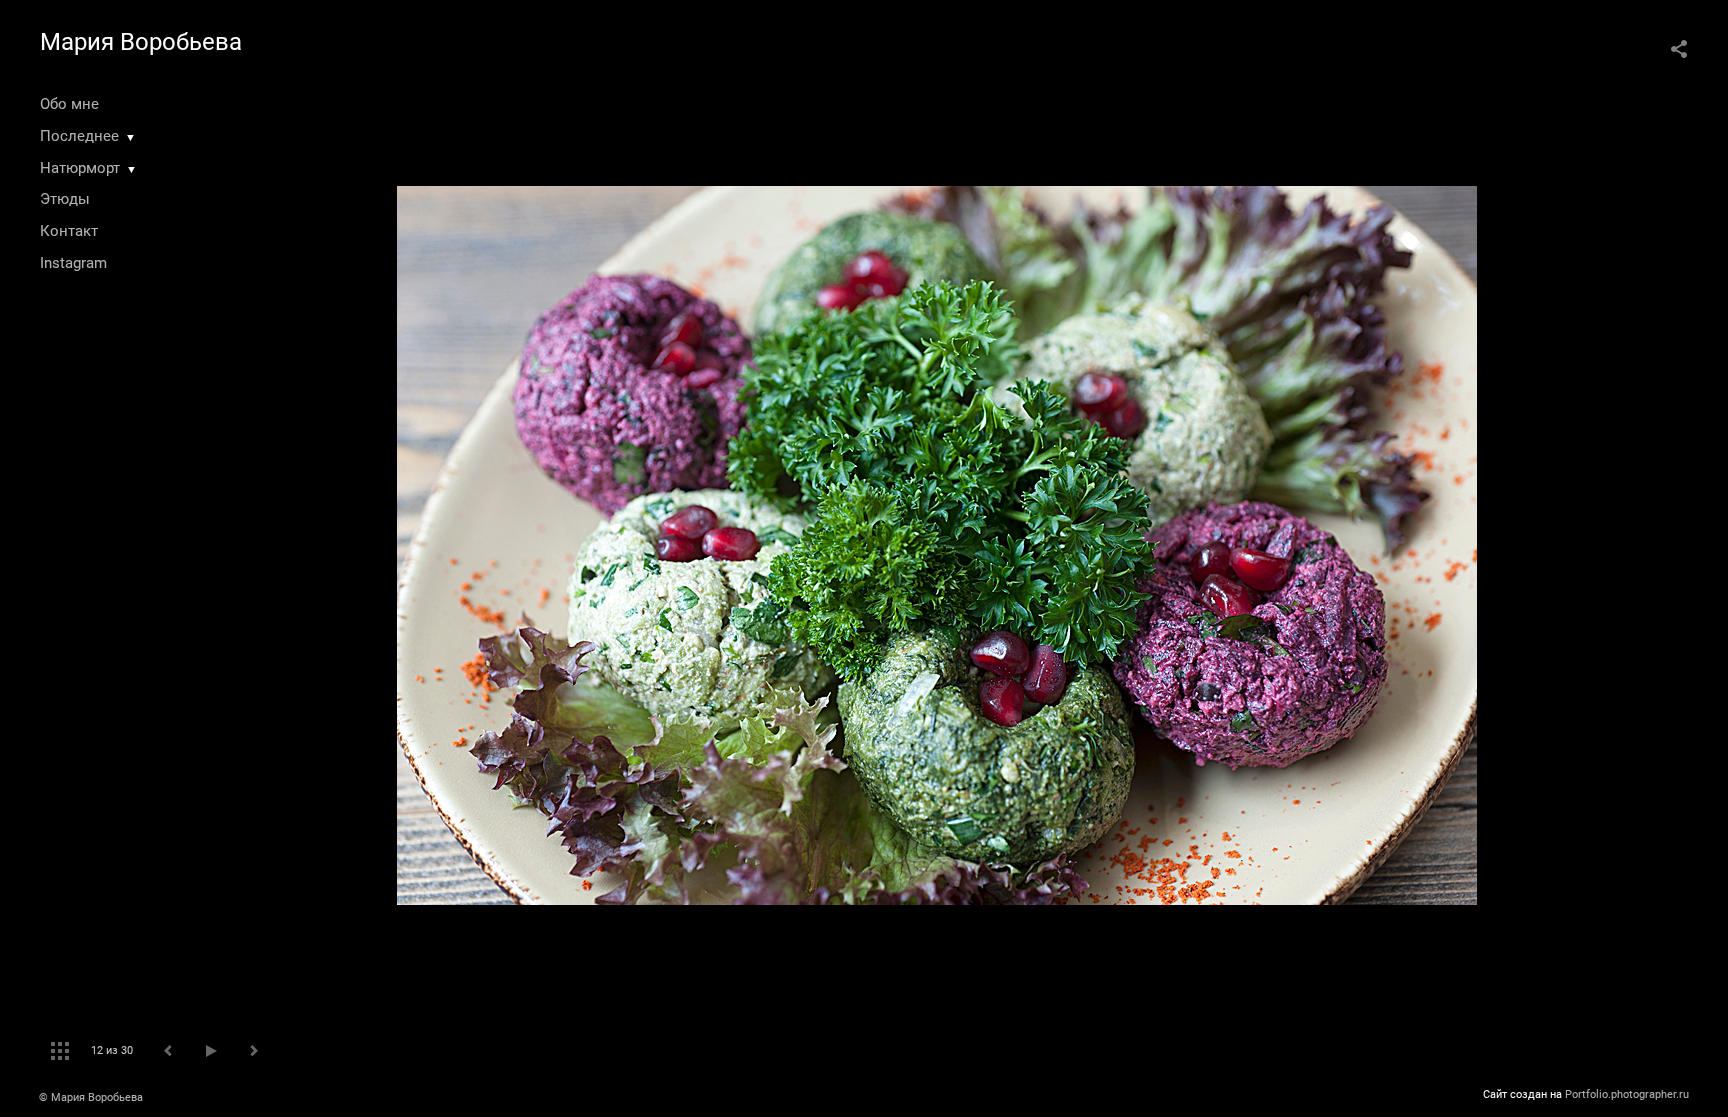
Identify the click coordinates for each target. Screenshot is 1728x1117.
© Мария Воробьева (91, 1097)
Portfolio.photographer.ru (1627, 1094)
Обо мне (69, 104)
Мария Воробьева (141, 42)
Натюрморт (80, 168)
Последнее (79, 136)
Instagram (73, 263)
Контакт (69, 231)
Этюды (65, 199)
